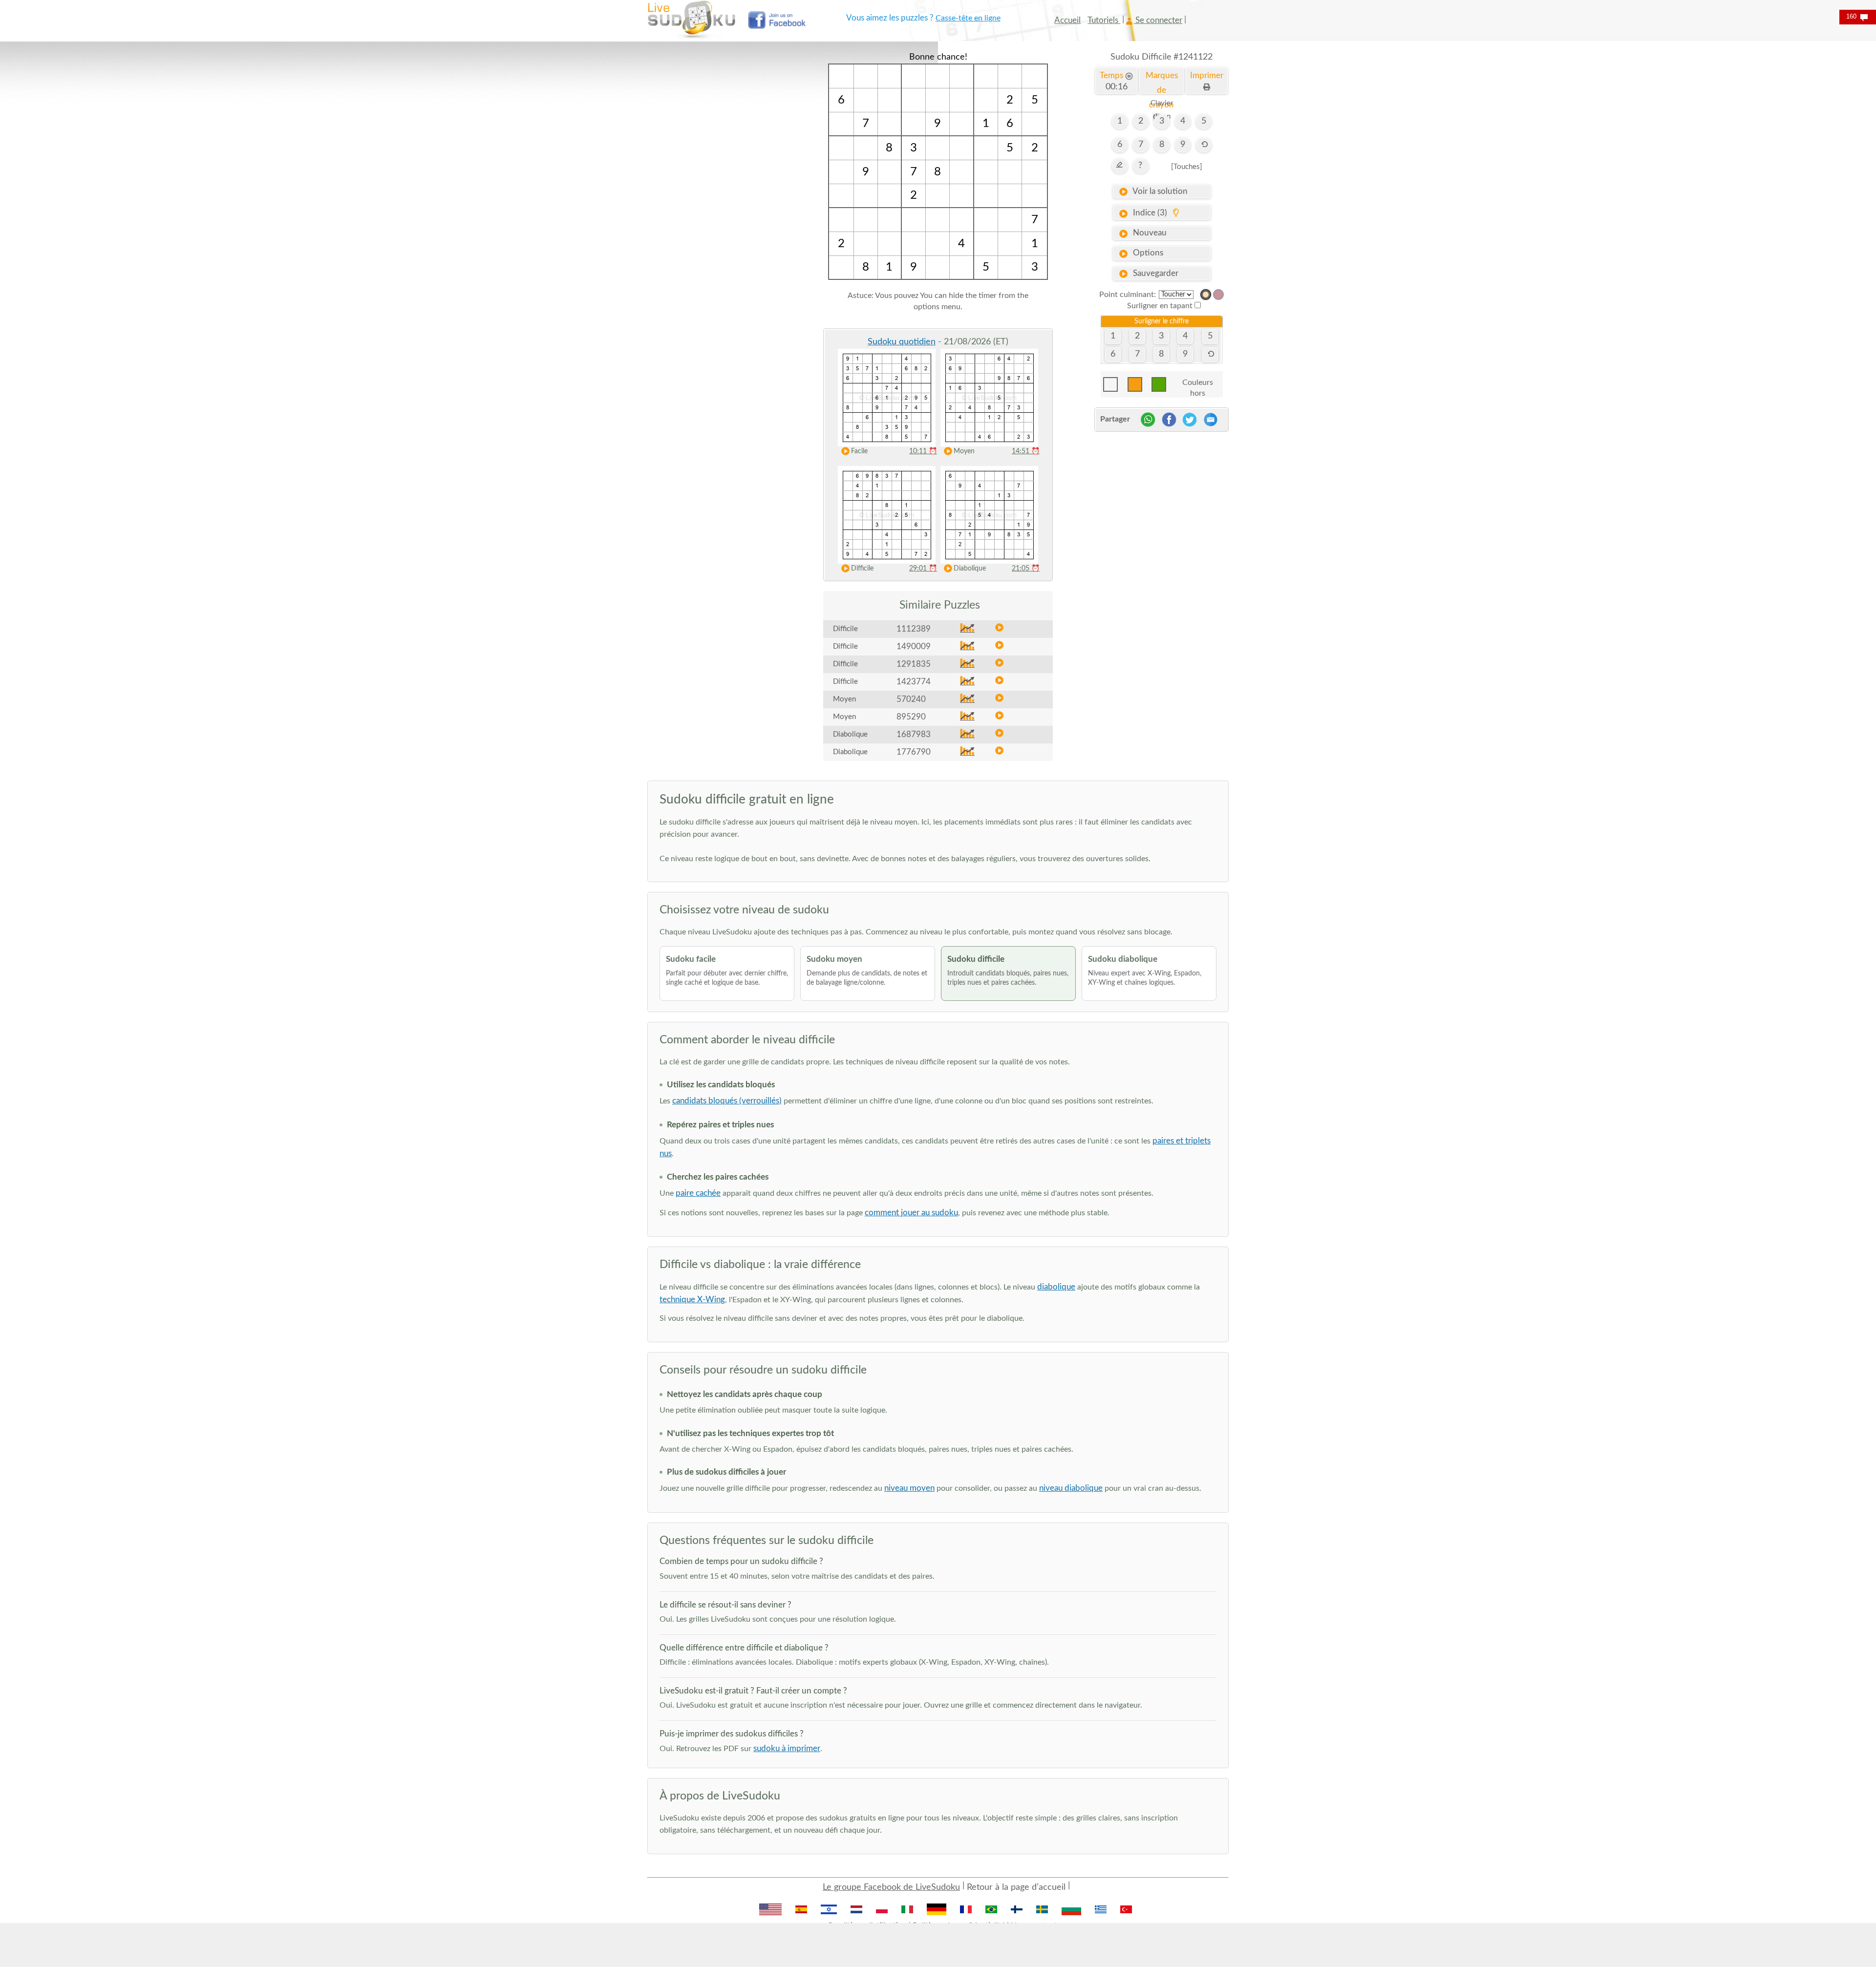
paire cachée (698, 1193)
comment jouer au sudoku (911, 1213)
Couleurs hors (1198, 385)
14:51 (1026, 451)
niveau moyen (909, 1488)
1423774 (914, 682)
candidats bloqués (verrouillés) (727, 1101)
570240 (911, 699)
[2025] (1206, 295)
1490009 (914, 646)
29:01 (923, 569)
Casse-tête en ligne (968, 18)
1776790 (914, 752)
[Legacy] (1218, 295)
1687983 (914, 734)
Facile (859, 451)
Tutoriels (1104, 20)
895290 (911, 717)
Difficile (862, 569)
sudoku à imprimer (787, 1748)
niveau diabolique (1071, 1488)
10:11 (923, 451)
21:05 (1026, 569)
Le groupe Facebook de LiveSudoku (891, 1887)
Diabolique (970, 569)
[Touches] (1187, 167)
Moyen (964, 451)
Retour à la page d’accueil (1016, 1887)
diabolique (1056, 1287)
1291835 (914, 664)
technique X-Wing (692, 1300)
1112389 (914, 629)
